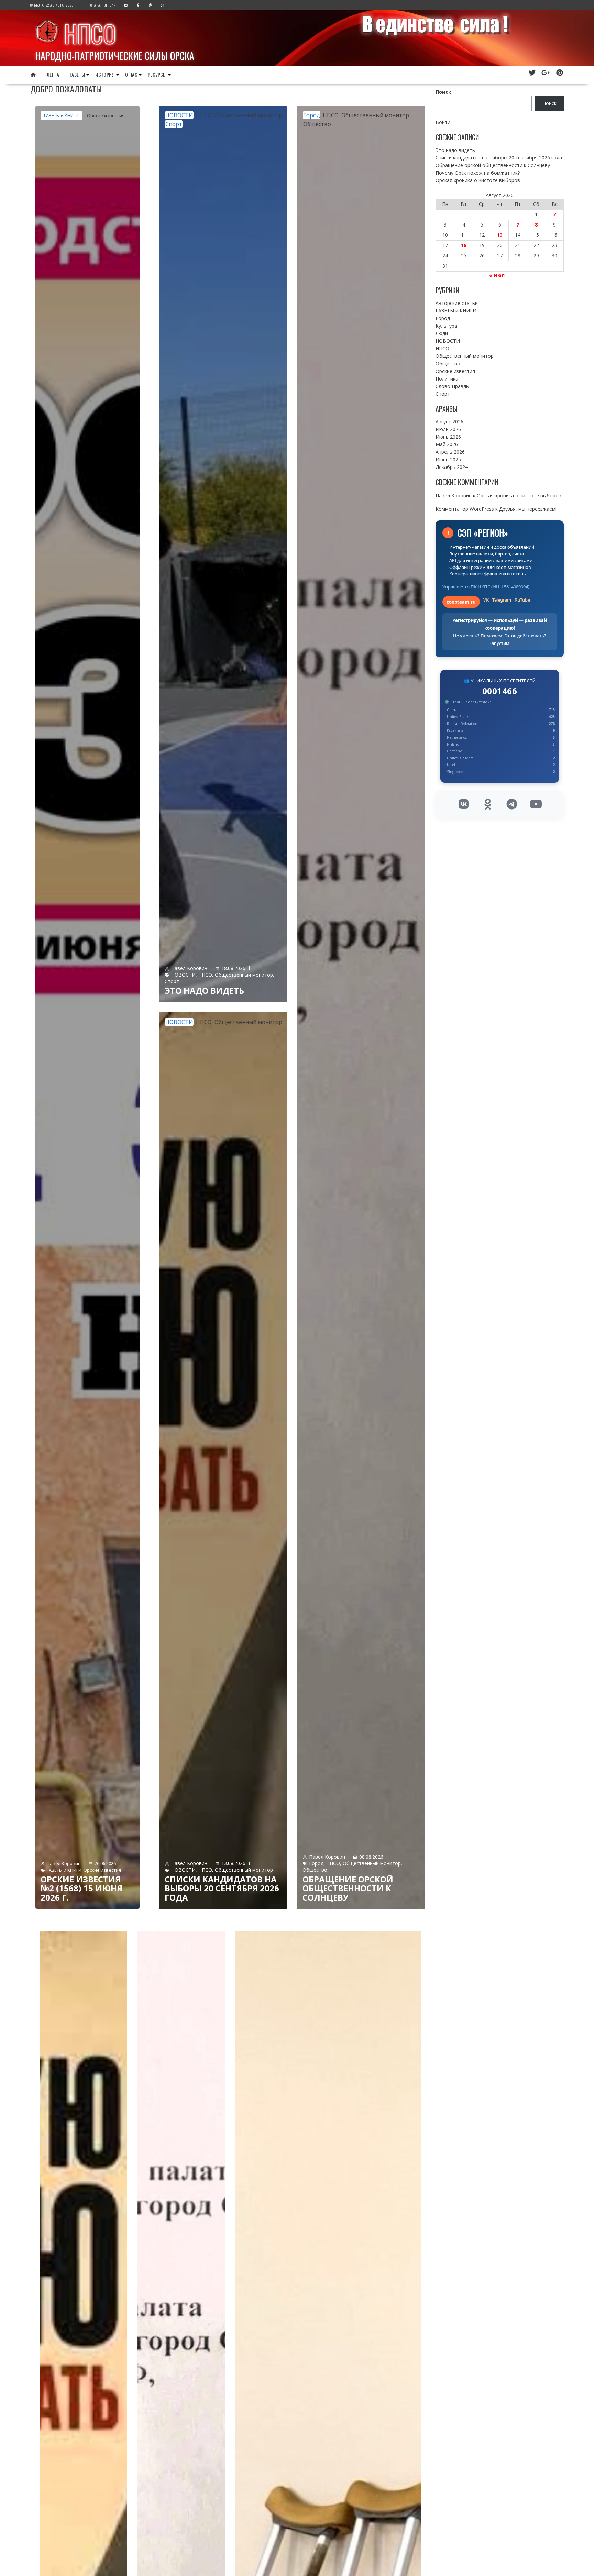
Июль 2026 (448, 429)
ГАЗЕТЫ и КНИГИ (61, 115)
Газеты (77, 74)
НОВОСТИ (179, 115)
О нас (131, 74)
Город (312, 115)
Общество (317, 124)
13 (500, 235)
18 (464, 245)
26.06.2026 (105, 1863)
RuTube (522, 600)
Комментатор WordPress (465, 509)
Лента (53, 74)
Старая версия (103, 5)
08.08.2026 (371, 1857)
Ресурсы (157, 74)
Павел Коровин (64, 1863)
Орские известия (106, 115)
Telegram (502, 600)
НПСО (90, 33)
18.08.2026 (233, 968)
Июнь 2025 (448, 459)
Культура (446, 326)
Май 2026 (447, 444)
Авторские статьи (457, 303)
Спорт (174, 124)
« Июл (497, 275)
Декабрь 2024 (452, 467)
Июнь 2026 (448, 437)
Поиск (443, 92)
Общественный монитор (248, 115)
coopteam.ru (461, 602)
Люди (442, 333)
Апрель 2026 (450, 452)
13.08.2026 (233, 1863)
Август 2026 (449, 422)
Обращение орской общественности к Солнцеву (348, 1888)
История (105, 74)
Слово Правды (453, 386)
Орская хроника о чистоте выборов (478, 180)
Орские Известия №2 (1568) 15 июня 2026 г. (81, 1888)
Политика (447, 379)
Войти (443, 122)
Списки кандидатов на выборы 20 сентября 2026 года (222, 1888)
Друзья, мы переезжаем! (528, 509)
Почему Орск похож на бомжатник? (478, 173)
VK (486, 600)
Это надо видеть (204, 990)
